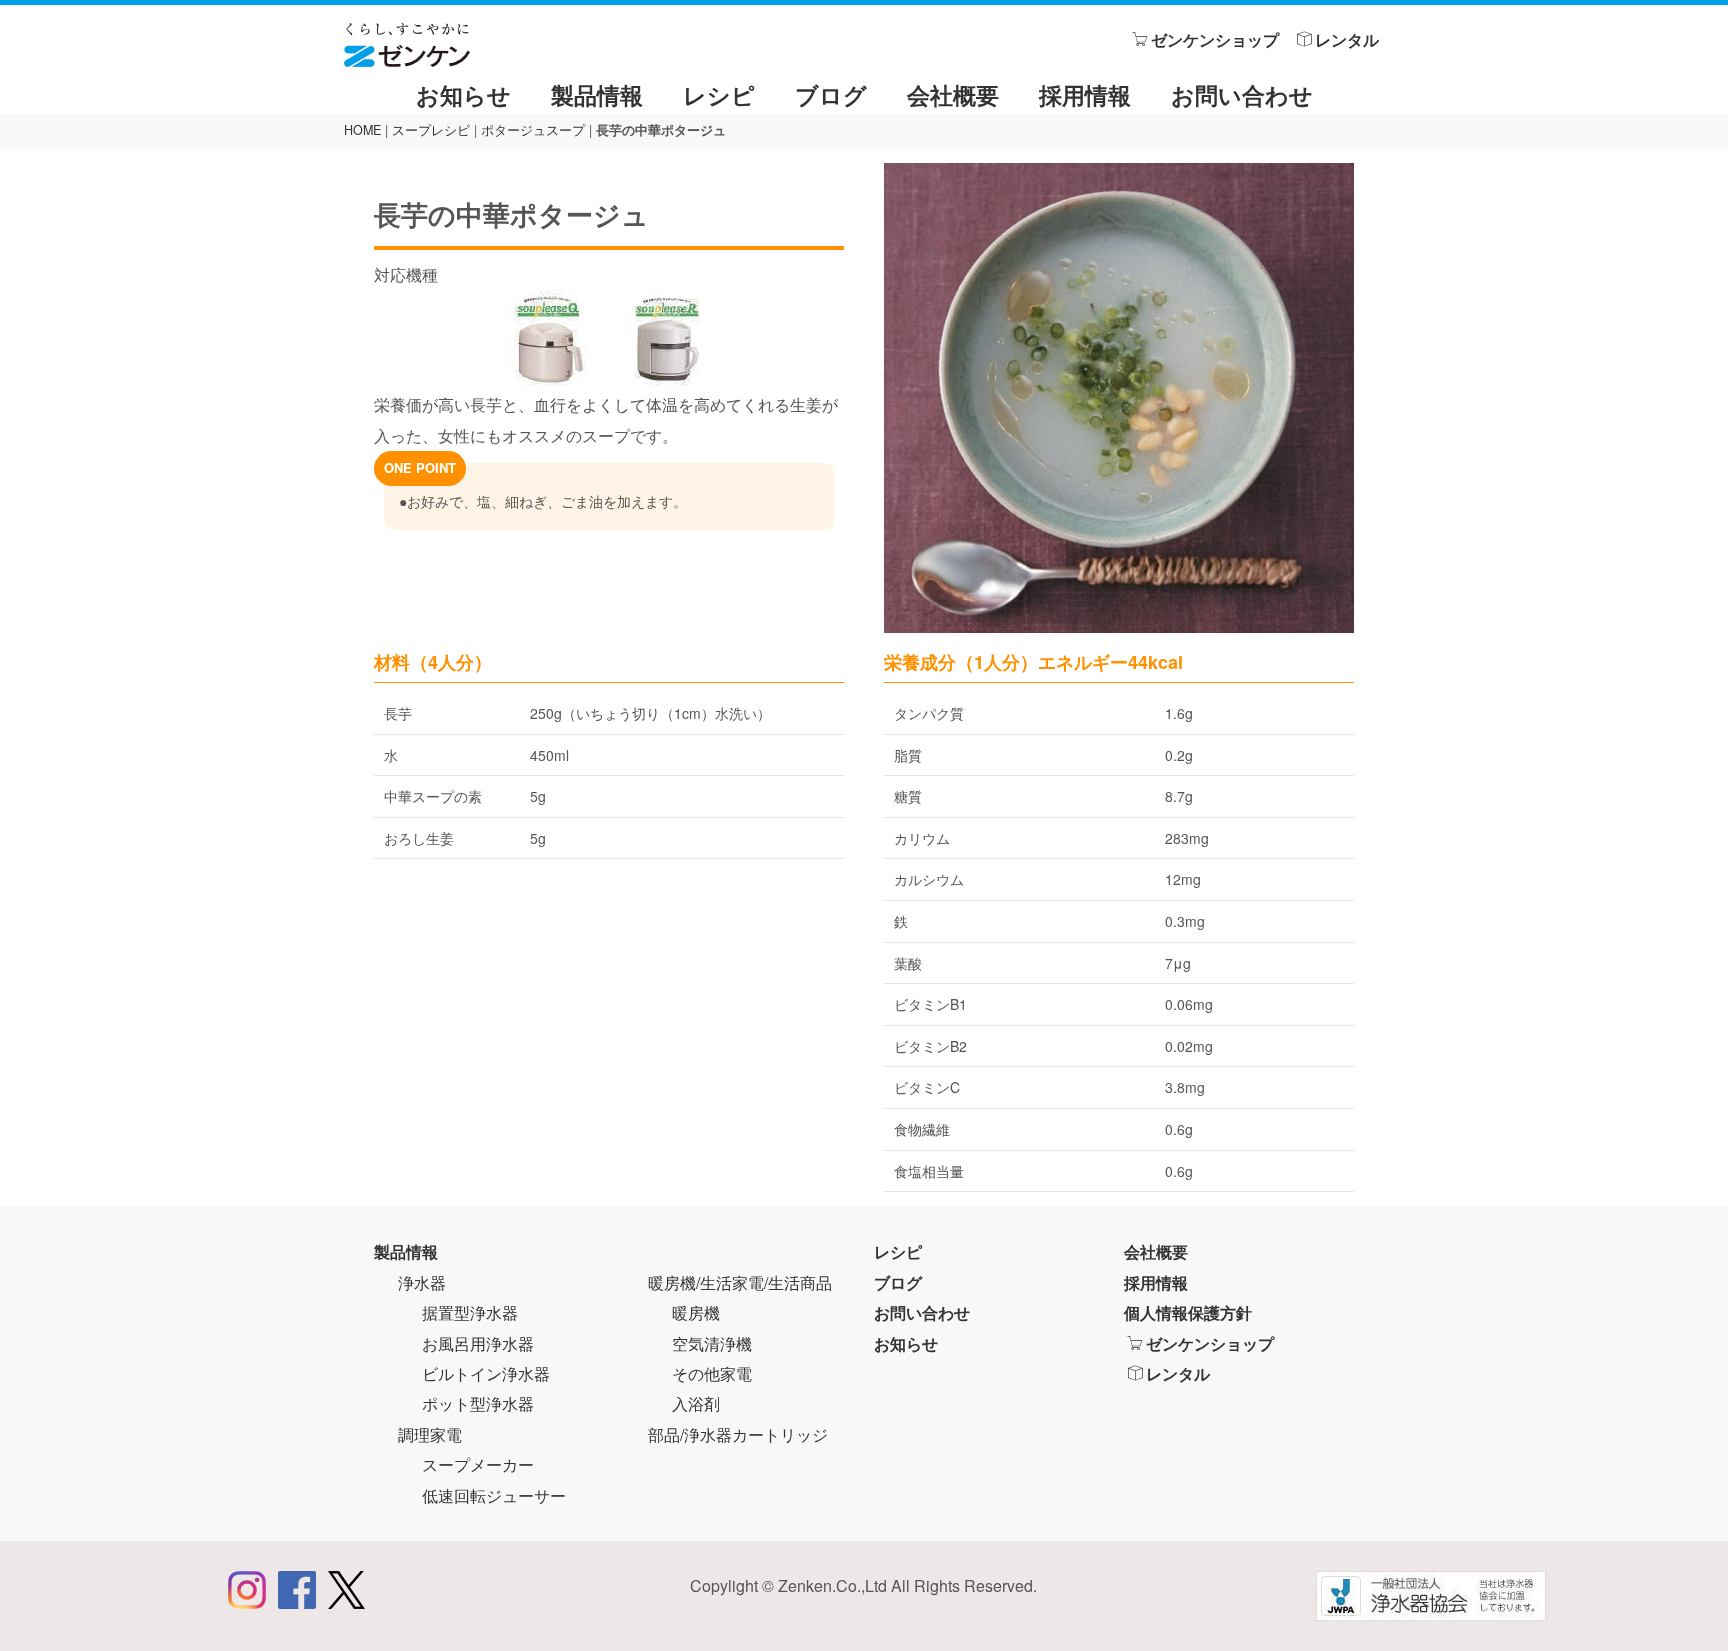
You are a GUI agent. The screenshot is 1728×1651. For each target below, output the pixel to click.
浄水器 (422, 1282)
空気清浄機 (712, 1343)
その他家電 (712, 1373)
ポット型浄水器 (478, 1403)
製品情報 (597, 94)
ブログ (831, 94)
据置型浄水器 (470, 1312)
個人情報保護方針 (1188, 1312)
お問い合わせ (1242, 94)
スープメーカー (478, 1464)
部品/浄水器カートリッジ (738, 1434)
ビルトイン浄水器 (486, 1373)
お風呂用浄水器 (478, 1343)
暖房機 (696, 1312)
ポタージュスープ (533, 130)
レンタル (1347, 39)
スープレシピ (431, 130)
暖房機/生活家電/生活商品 (740, 1282)
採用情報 (1085, 94)
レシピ (719, 94)
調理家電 (430, 1434)
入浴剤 (696, 1403)
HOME (362, 130)
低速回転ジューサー (494, 1495)
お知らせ (463, 94)
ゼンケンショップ (1215, 39)
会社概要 (953, 94)
